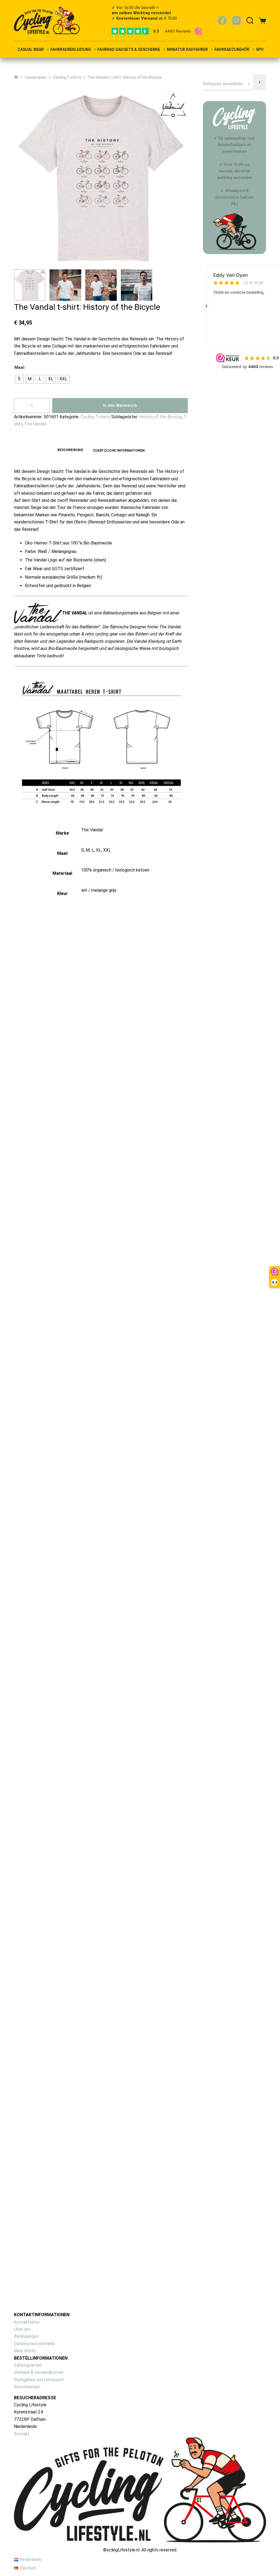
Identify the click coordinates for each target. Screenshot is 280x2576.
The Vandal (35, 424)
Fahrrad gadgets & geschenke (129, 50)
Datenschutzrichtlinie (34, 2344)
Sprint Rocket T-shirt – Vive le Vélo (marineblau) (97, 1325)
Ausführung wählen (65, 1126)
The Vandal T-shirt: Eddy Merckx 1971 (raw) (91, 1103)
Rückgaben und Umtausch (39, 2380)
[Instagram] (237, 20)
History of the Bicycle (160, 417)
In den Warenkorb (120, 405)
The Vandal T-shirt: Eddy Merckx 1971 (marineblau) (102, 1768)
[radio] (19, 379)
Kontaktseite (27, 2322)
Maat (20, 367)
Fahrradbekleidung (71, 50)
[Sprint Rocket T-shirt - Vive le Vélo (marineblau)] (106, 1226)
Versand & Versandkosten (39, 2372)
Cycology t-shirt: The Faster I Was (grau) (86, 2266)
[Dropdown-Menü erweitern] (48, 49)
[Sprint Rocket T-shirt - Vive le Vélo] (106, 1448)
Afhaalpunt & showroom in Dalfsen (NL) (234, 197)
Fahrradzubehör (232, 50)
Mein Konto (25, 2351)
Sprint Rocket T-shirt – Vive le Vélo (77, 1546)
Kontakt (22, 2434)
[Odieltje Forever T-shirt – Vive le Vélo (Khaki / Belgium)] (106, 1907)
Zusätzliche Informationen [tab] (119, 451)
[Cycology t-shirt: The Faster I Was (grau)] (106, 2161)
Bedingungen (26, 2336)
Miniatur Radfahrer (187, 50)
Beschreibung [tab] (70, 450)
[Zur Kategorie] (259, 82)
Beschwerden (27, 2387)
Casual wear (31, 50)
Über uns (22, 2329)
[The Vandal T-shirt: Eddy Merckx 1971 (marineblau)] (106, 1669)
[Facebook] (222, 20)
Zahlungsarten (28, 2365)
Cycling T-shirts (95, 417)
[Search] (250, 20)
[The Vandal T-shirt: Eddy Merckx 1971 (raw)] (106, 1004)
